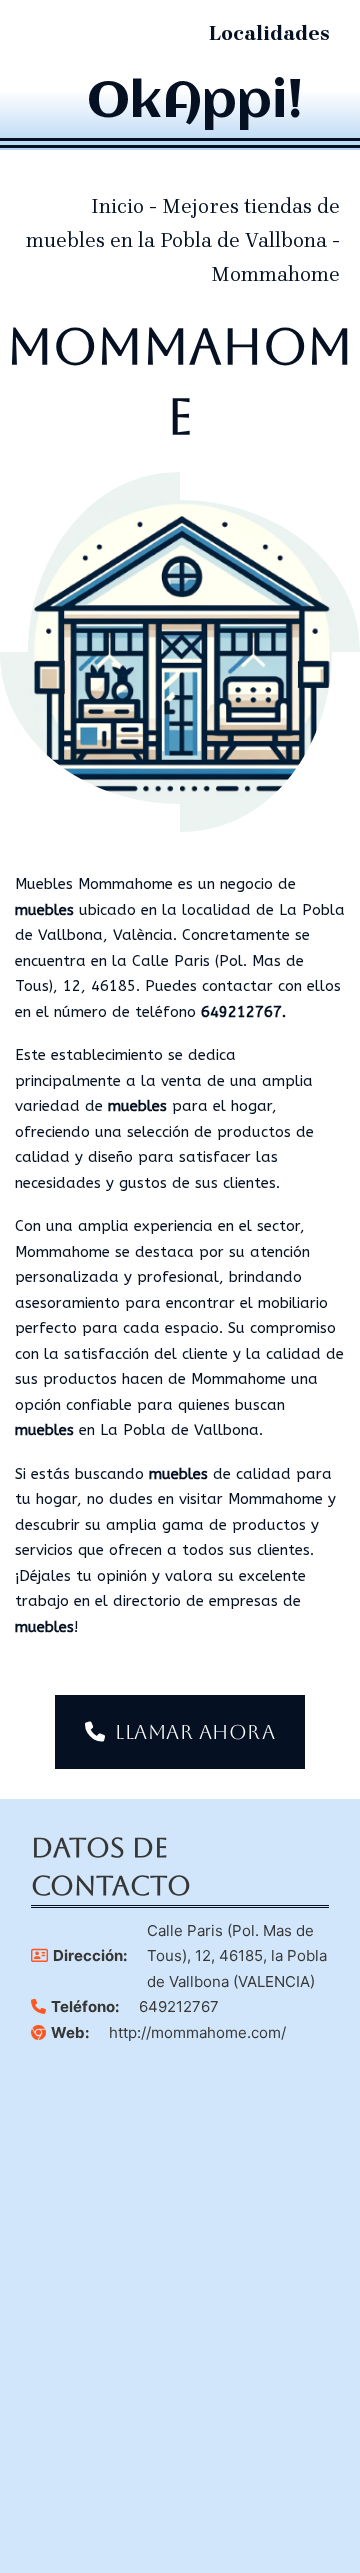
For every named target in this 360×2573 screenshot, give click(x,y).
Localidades (269, 33)
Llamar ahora (195, 1732)
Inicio (117, 206)
